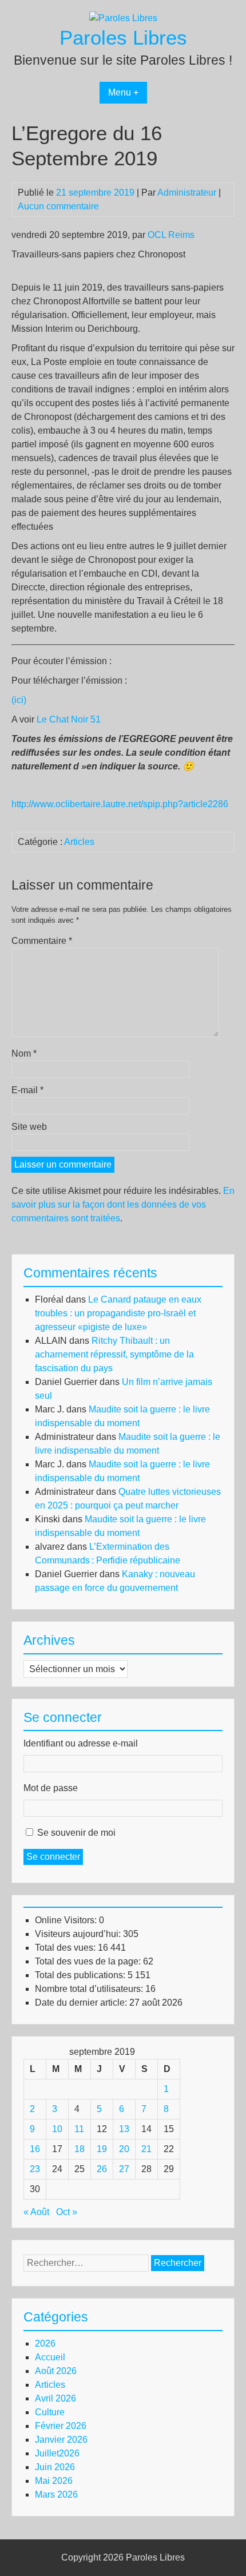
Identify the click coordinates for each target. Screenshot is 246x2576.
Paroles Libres (123, 37)
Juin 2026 (55, 2467)
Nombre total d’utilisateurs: (90, 1989)
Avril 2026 (55, 2398)
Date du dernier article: (82, 2003)
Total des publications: (81, 1975)
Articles (79, 842)
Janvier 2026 (61, 2440)
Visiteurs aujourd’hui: (79, 1934)
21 (146, 2149)
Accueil (50, 2357)
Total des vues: (66, 1948)
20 (124, 2149)
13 (124, 2129)
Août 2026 (56, 2371)
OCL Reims (171, 235)
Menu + (123, 92)
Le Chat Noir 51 (69, 719)
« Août (36, 2212)
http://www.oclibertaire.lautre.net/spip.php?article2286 (120, 804)
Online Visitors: (67, 1920)
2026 (45, 2343)
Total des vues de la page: (89, 1961)
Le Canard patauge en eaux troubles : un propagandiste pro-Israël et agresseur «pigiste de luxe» (118, 1313)
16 (35, 2149)
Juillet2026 (57, 2453)
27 (124, 2169)
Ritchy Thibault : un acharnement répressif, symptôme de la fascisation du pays (114, 1354)
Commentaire (42, 941)
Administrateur (187, 192)
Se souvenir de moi (76, 1833)
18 (80, 2149)
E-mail (27, 1090)
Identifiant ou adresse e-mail (81, 1743)
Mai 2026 (54, 2481)
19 (102, 2149)
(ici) (19, 700)
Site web (29, 1127)
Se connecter (53, 1857)
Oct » (67, 2212)
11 (79, 2129)
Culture (50, 2412)
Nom (24, 1053)
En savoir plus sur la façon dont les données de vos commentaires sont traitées (123, 1204)
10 (57, 2129)
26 (102, 2169)
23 (35, 2169)
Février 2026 (61, 2426)
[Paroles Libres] (123, 18)
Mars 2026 (56, 2494)
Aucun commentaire (58, 206)
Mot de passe (51, 1788)
